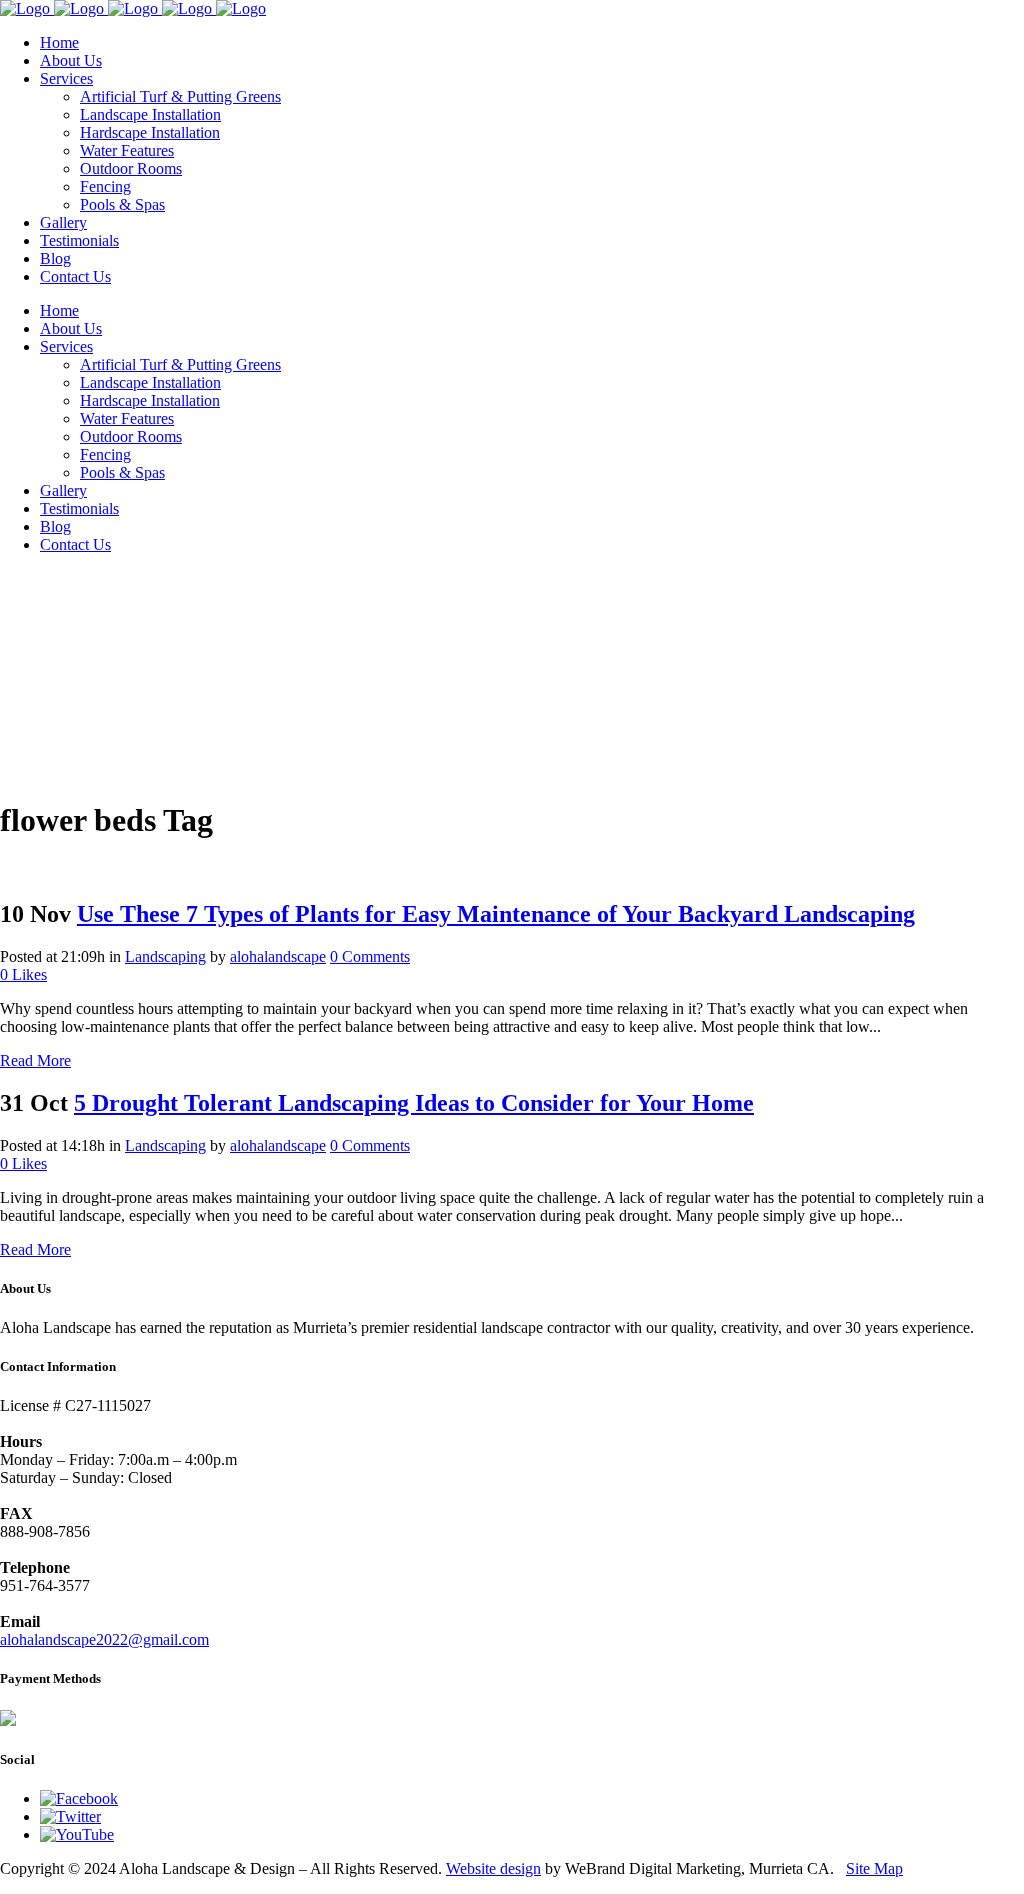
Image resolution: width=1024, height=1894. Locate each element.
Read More (35, 1060)
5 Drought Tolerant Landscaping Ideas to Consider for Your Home (414, 1103)
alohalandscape (278, 956)
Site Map (874, 1868)
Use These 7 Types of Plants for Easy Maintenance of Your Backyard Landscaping (496, 914)
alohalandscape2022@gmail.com (104, 1639)
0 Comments (370, 956)
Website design (493, 1868)
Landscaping (165, 956)
